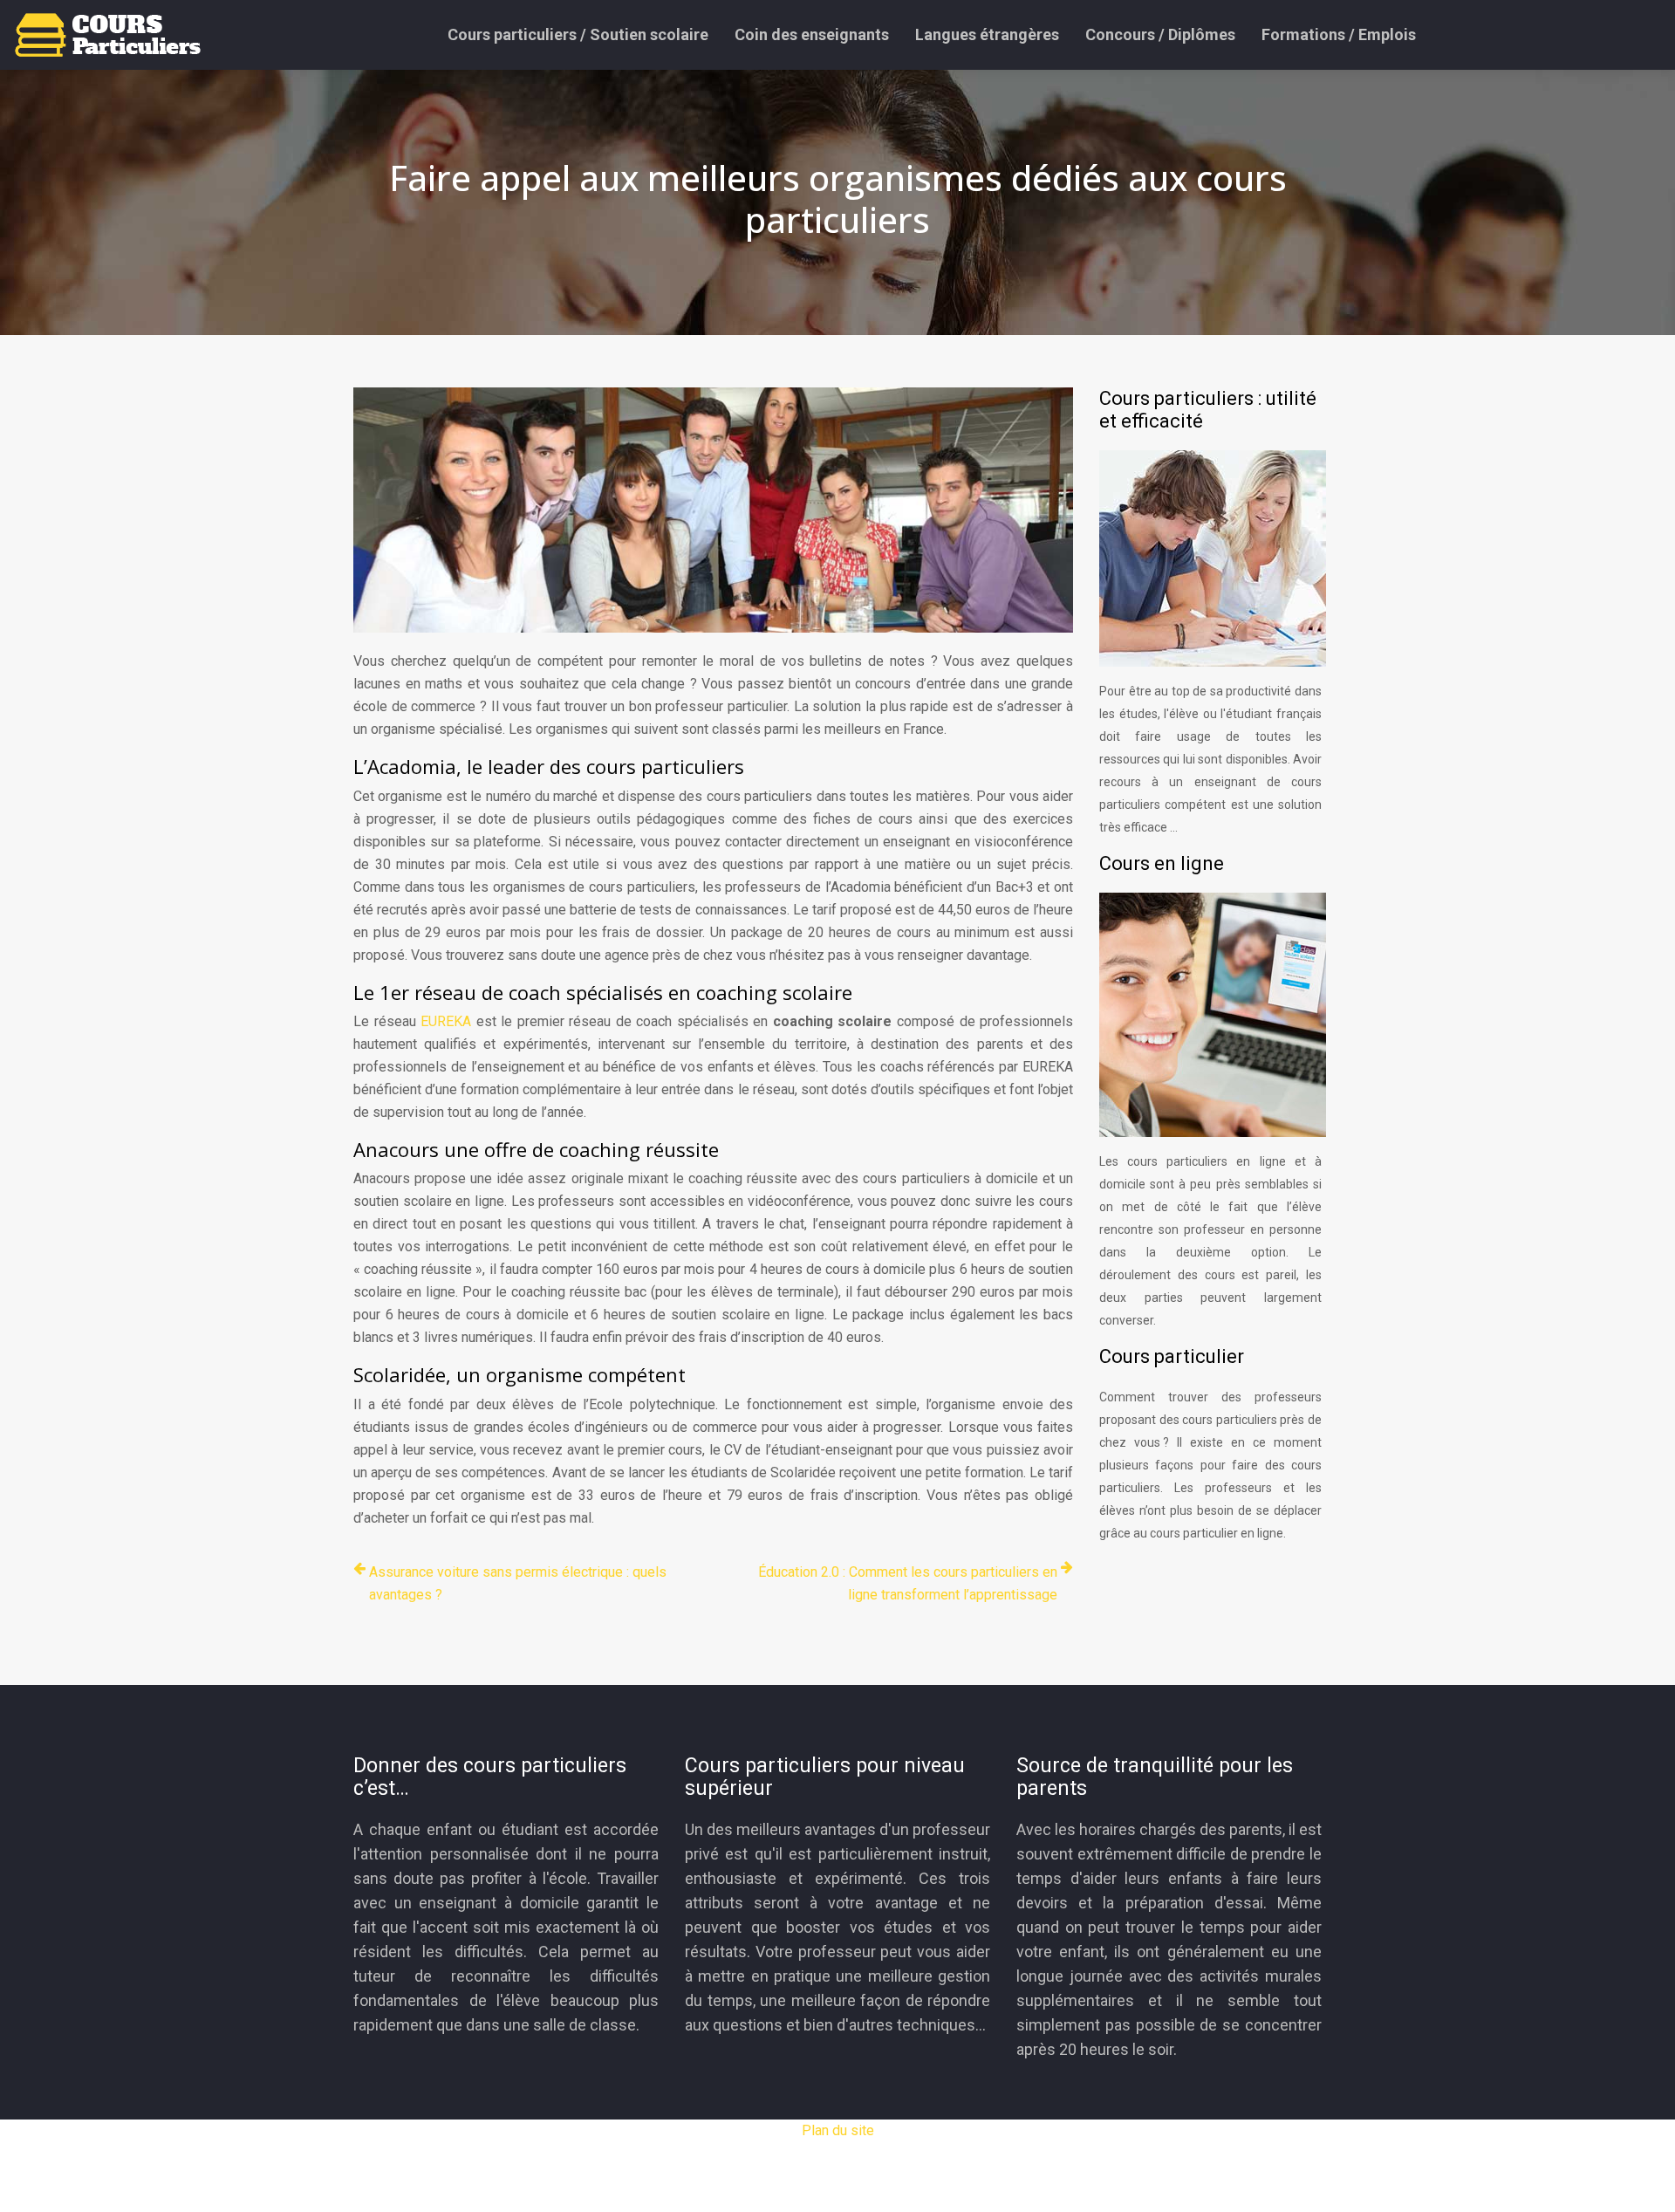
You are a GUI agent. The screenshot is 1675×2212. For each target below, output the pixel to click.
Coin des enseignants (812, 34)
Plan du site (838, 2130)
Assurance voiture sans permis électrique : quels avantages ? (518, 1583)
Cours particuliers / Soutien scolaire (578, 34)
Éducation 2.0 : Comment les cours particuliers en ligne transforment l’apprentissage (908, 1583)
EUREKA (446, 1021)
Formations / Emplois (1339, 34)
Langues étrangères (987, 34)
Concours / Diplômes (1160, 34)
